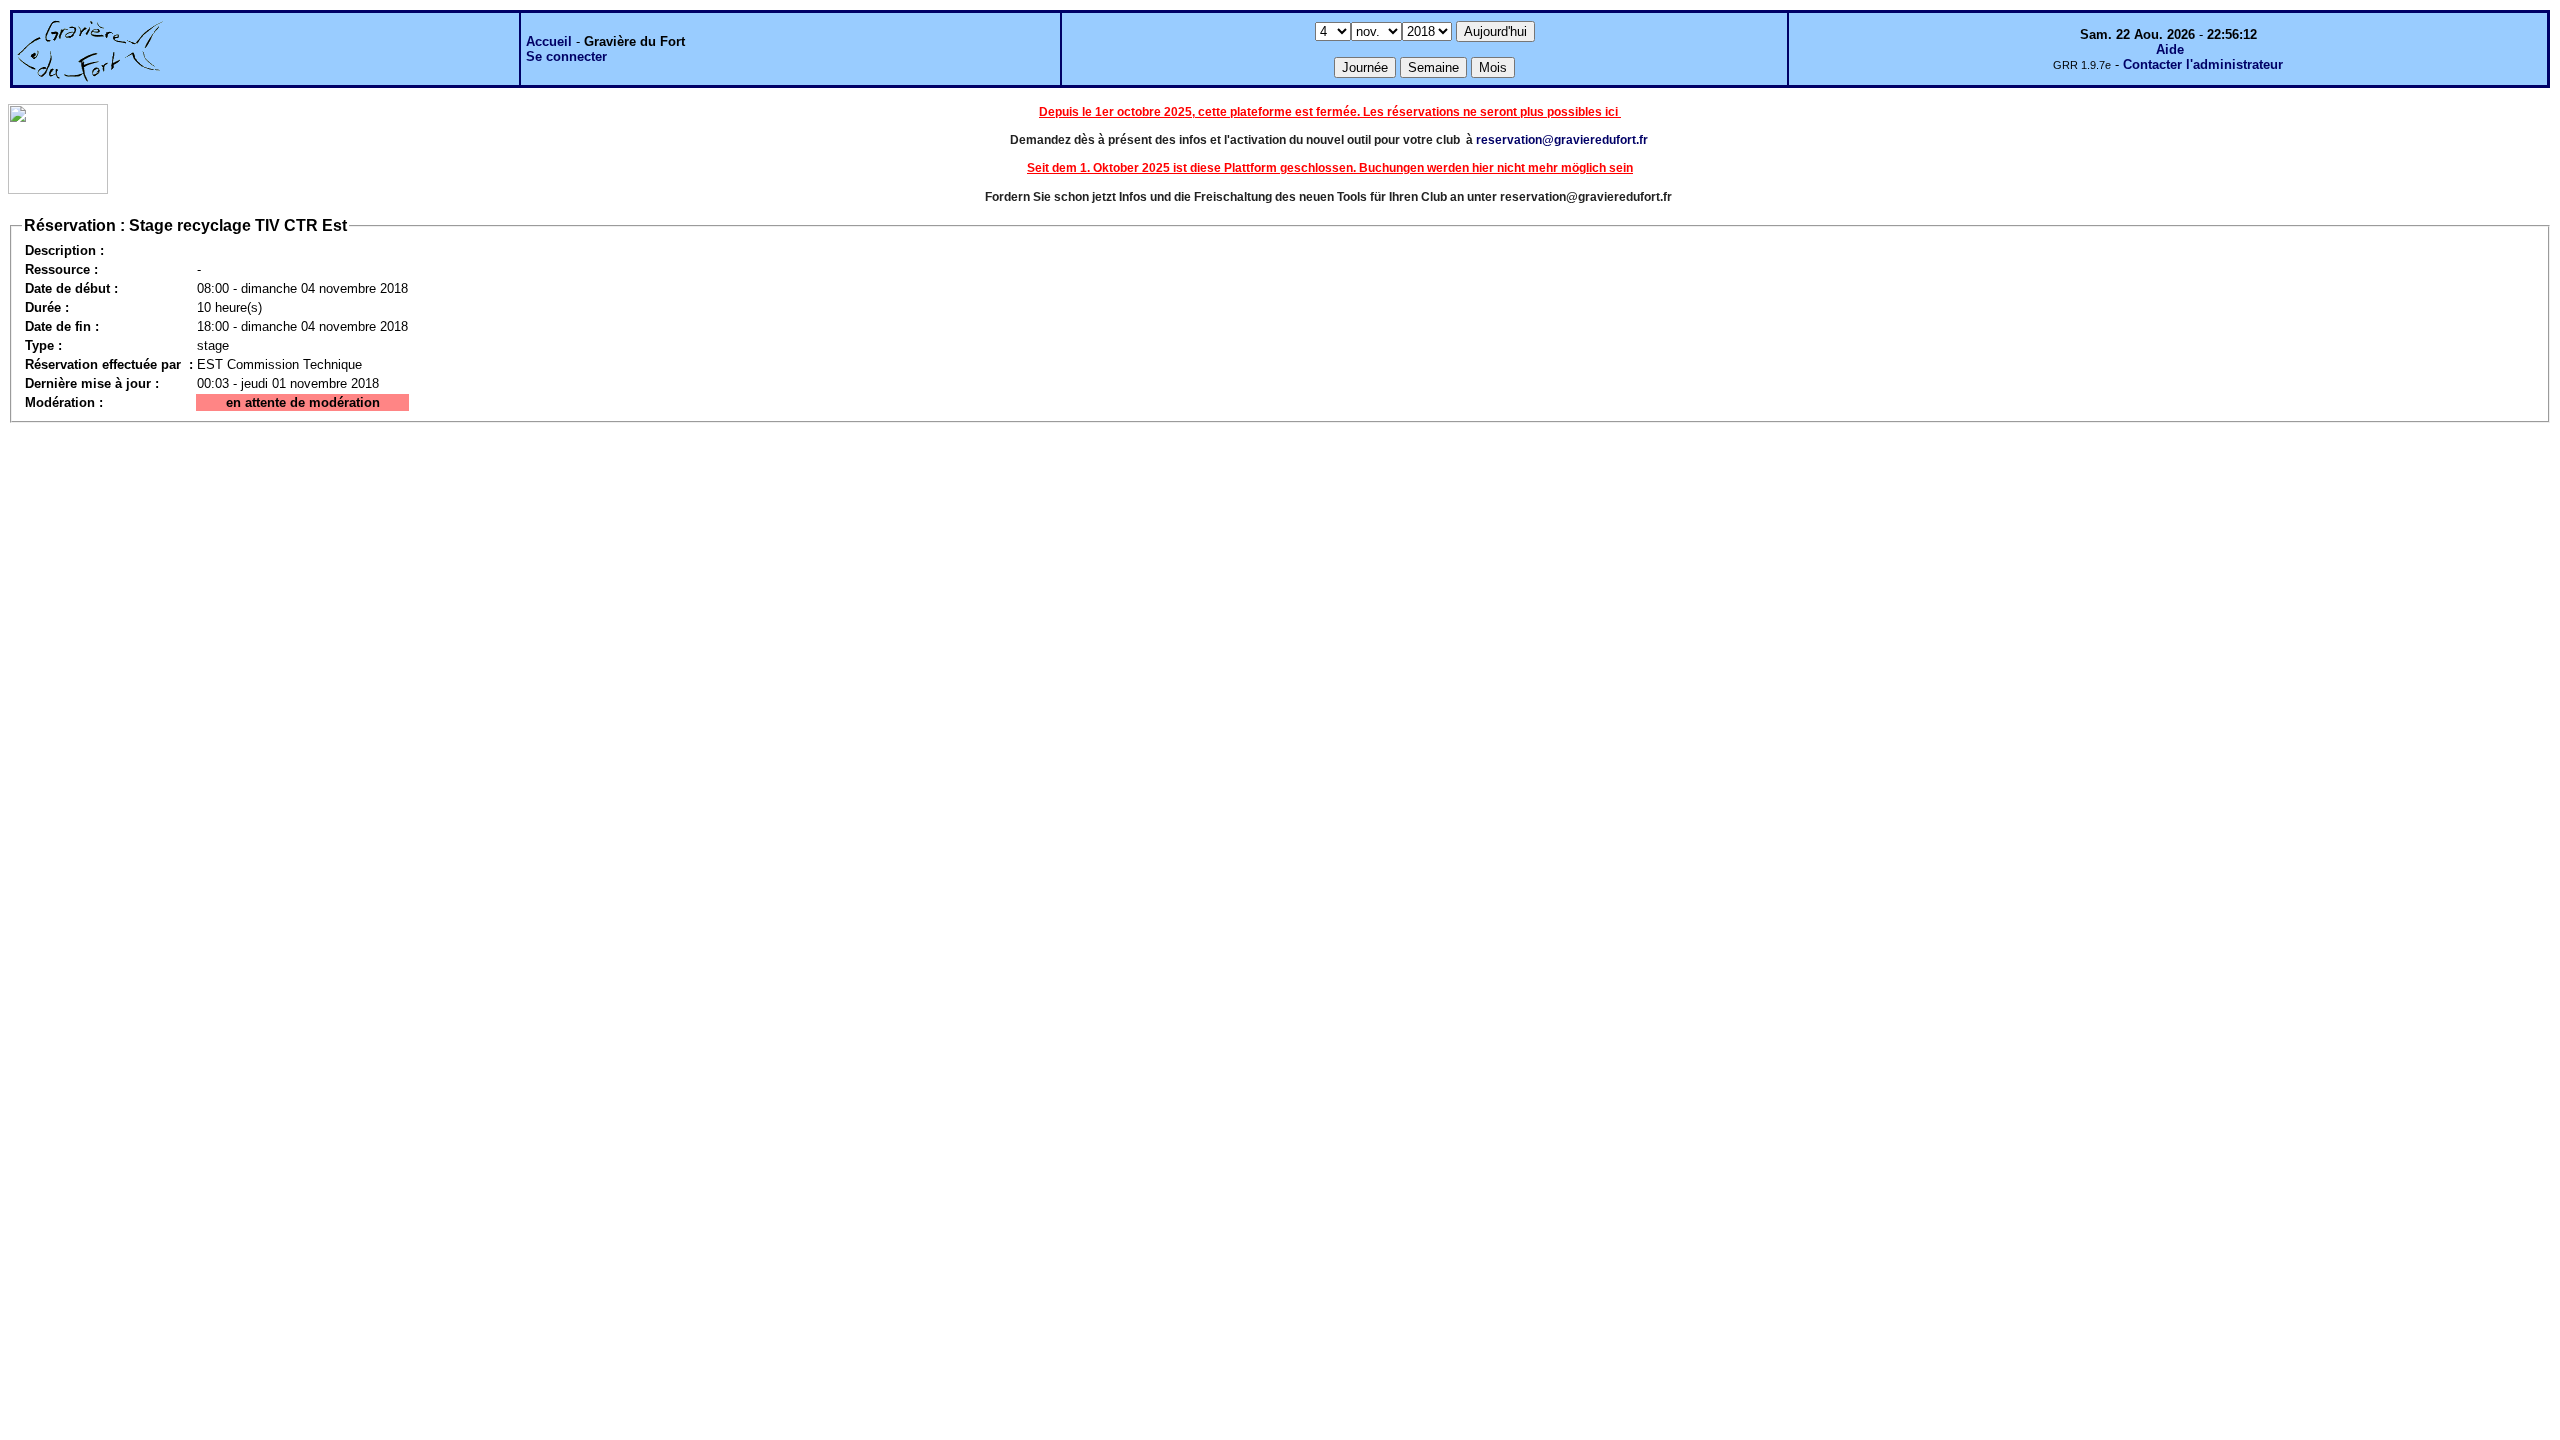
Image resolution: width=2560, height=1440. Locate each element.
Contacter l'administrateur (2203, 64)
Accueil (549, 41)
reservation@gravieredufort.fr (1562, 140)
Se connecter (566, 56)
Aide (2170, 49)
